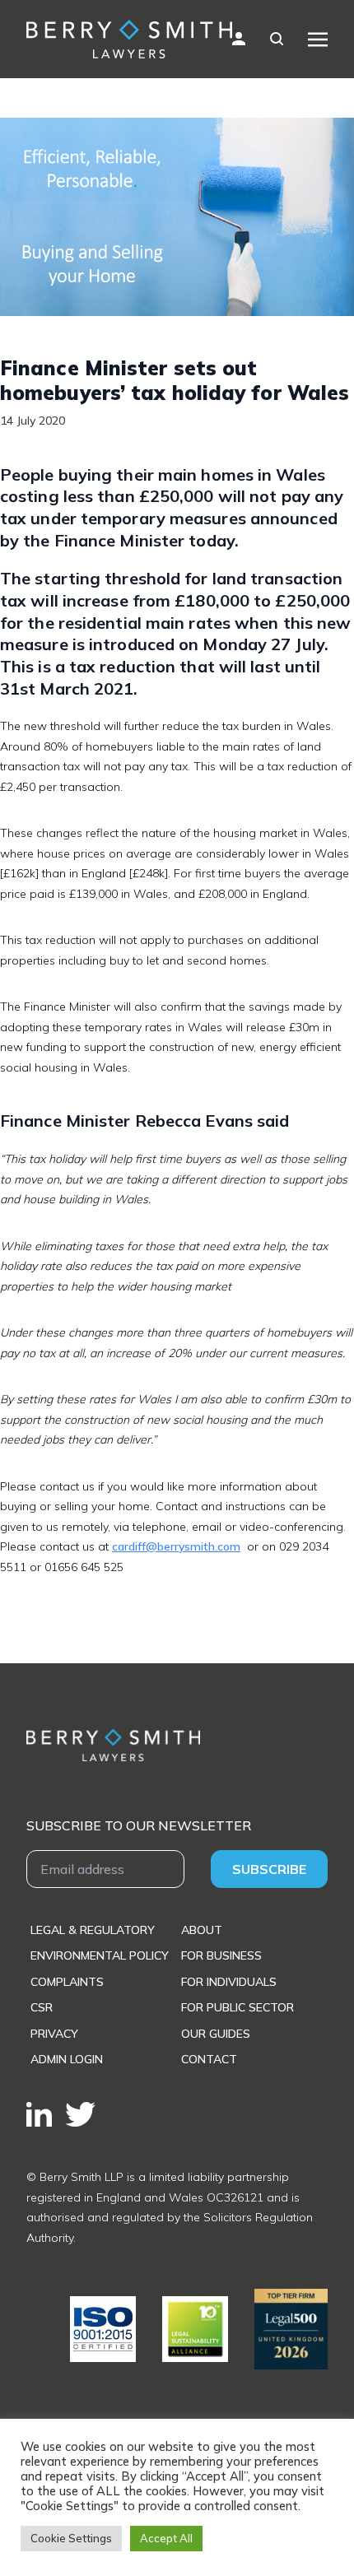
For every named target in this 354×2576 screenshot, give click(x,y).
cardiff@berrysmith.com (176, 1546)
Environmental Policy (100, 1955)
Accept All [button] (166, 2538)
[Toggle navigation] (318, 39)
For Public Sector (238, 2007)
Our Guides (216, 2034)
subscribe (269, 1869)
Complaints (67, 1982)
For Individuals (229, 1982)
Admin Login (67, 2059)
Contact (209, 2059)
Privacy (54, 2034)
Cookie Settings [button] (71, 2538)
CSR (42, 2007)
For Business (221, 1955)
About (202, 1930)
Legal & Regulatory (93, 1930)
